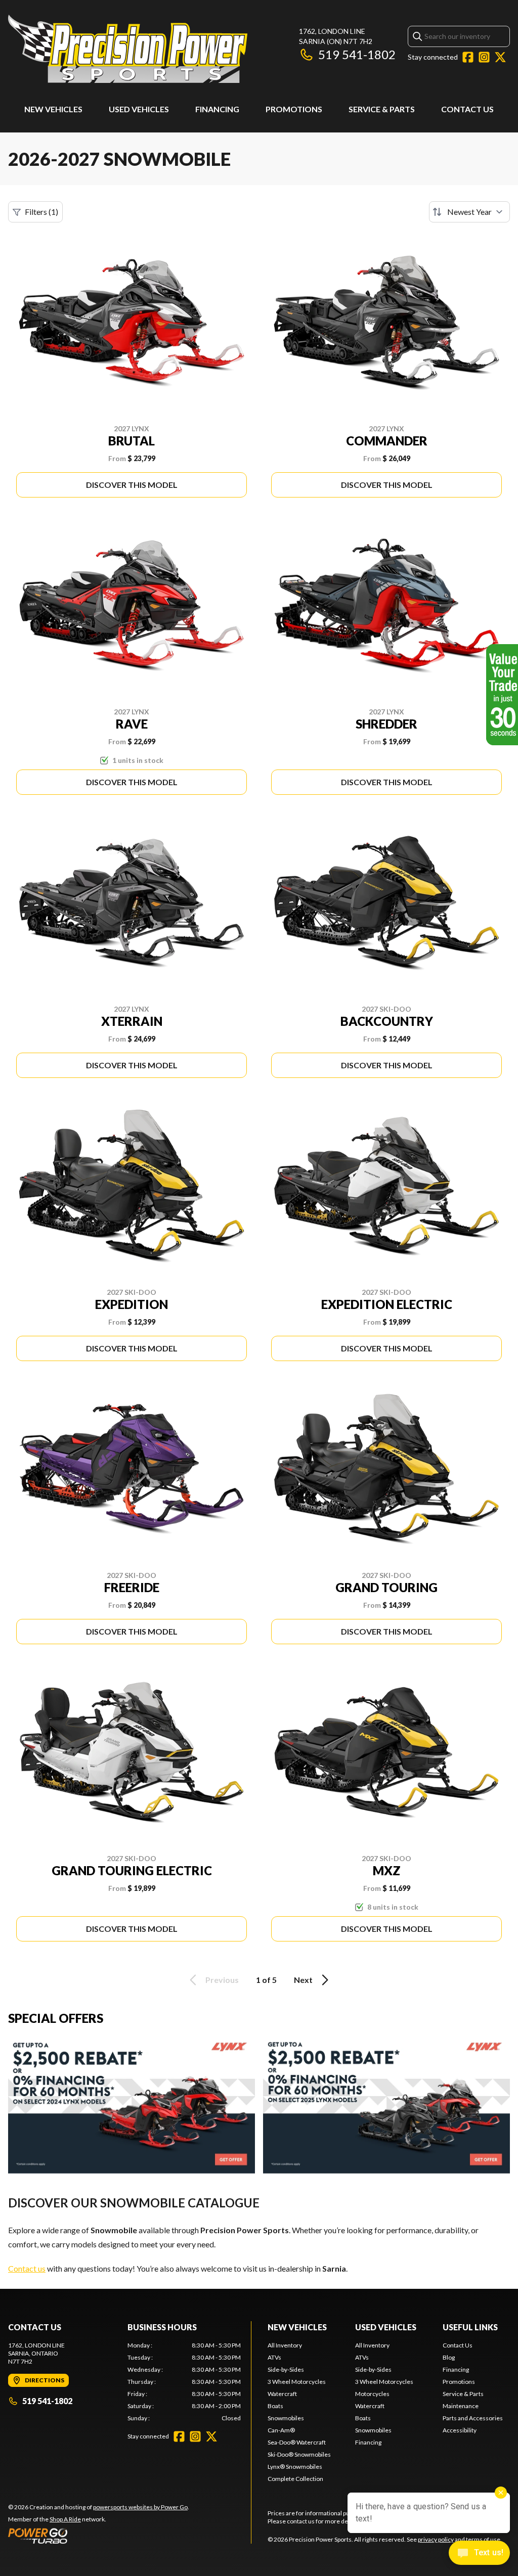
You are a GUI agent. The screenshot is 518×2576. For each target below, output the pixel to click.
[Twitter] (500, 57)
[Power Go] (99, 2536)
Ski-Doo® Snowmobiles (299, 2454)
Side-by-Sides (286, 2369)
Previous (222, 1980)
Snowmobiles (286, 2418)
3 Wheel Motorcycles (297, 2382)
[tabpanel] (184, 2382)
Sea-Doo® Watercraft (297, 2442)
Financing (217, 109)
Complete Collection (295, 2479)
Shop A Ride (65, 2519)
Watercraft (282, 2394)
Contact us (27, 2268)
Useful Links (470, 2327)
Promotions (294, 109)
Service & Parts (382, 109)
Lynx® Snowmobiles (295, 2467)
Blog (449, 2357)
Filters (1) (41, 212)
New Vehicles (53, 109)
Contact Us (467, 109)
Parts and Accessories (473, 2418)
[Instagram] (484, 57)
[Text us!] (479, 2554)
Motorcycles (372, 2394)
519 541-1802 (357, 54)
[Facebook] (468, 57)
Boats (275, 2406)
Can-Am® (281, 2430)
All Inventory (285, 2345)
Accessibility (460, 2430)
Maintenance (461, 2406)
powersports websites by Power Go (140, 2507)
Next (303, 1980)
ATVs (274, 2357)
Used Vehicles (139, 109)
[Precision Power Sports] (128, 49)
